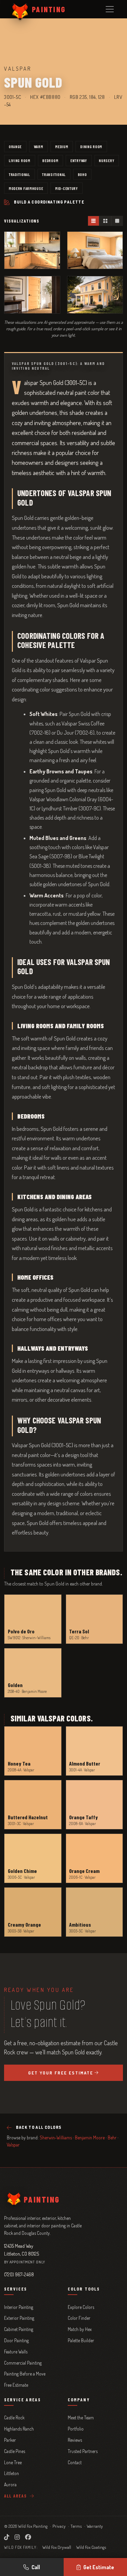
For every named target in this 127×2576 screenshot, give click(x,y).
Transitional (54, 174)
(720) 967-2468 (19, 2274)
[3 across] (94, 221)
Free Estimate (16, 2385)
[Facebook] (28, 2537)
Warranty (95, 2526)
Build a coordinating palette (49, 202)
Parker (10, 2440)
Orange (15, 146)
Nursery (107, 160)
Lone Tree (13, 2462)
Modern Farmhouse (26, 188)
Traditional (19, 174)
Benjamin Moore (90, 2137)
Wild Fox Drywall (57, 2547)
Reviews (75, 2440)
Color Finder (79, 2318)
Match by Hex (80, 2329)
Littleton (12, 2473)
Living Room (20, 160)
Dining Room (91, 146)
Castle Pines (15, 2451)
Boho (82, 174)
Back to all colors (39, 2127)
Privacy (59, 2526)
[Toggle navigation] (110, 9)
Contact (75, 2462)
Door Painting (16, 2340)
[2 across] (105, 221)
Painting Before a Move (25, 2374)
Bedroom (50, 160)
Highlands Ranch (19, 2429)
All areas (16, 2496)
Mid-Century (67, 188)
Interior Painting (19, 2307)
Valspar (13, 2145)
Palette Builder (81, 2340)
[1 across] (117, 221)
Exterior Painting (19, 2318)
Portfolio (76, 2429)
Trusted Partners (83, 2451)
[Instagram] (17, 2537)
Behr (112, 2137)
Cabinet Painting (19, 2329)
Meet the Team (81, 2417)
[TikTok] (7, 2537)
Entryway (79, 160)
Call (36, 2567)
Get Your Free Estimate (61, 2073)
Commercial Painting (23, 2363)
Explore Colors (81, 2307)
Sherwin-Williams (56, 2137)
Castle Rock (14, 2417)
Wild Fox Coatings (91, 2547)
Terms (76, 2526)
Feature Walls (16, 2352)
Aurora (10, 2484)
